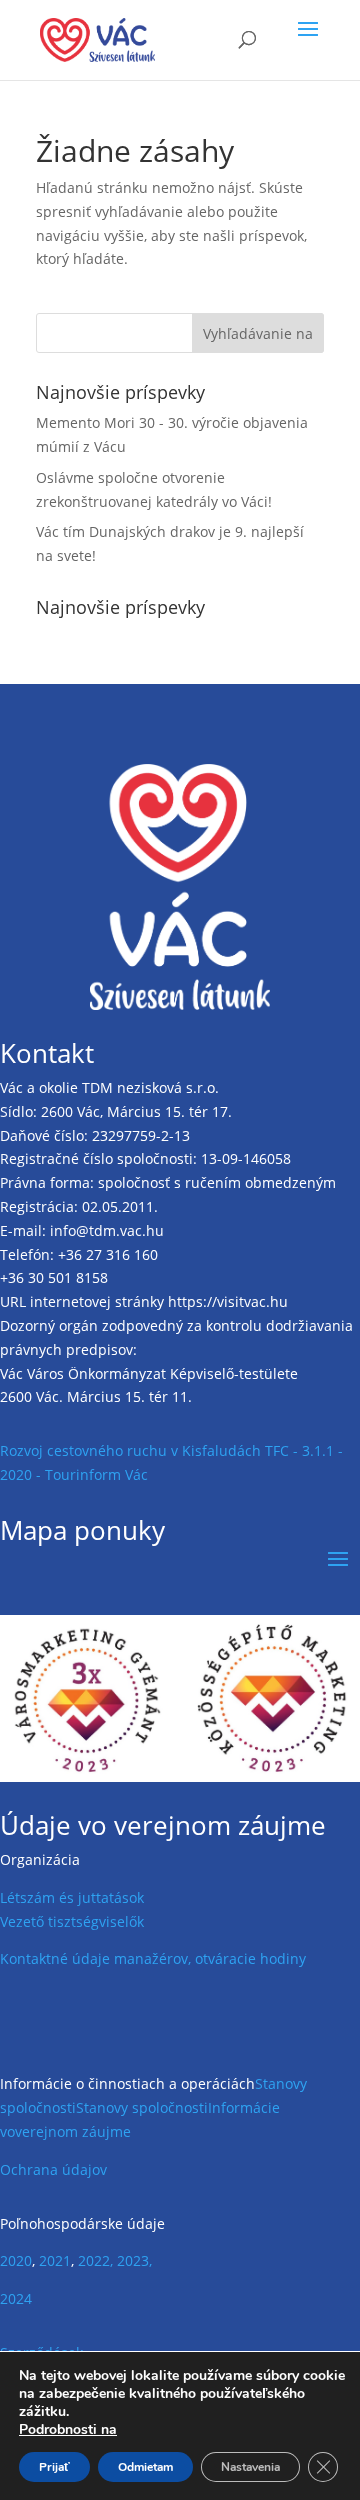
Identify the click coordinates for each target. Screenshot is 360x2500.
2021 (55, 2260)
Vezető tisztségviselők (72, 1921)
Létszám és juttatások (72, 1897)
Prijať (54, 2467)
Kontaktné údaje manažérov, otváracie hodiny (153, 1958)
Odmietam (145, 2467)
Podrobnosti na (68, 2430)
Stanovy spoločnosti (142, 2107)
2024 (16, 2298)
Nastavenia (250, 2467)
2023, (134, 2260)
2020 (16, 2260)
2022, (95, 2260)
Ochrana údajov (53, 2169)
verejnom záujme (73, 2131)
